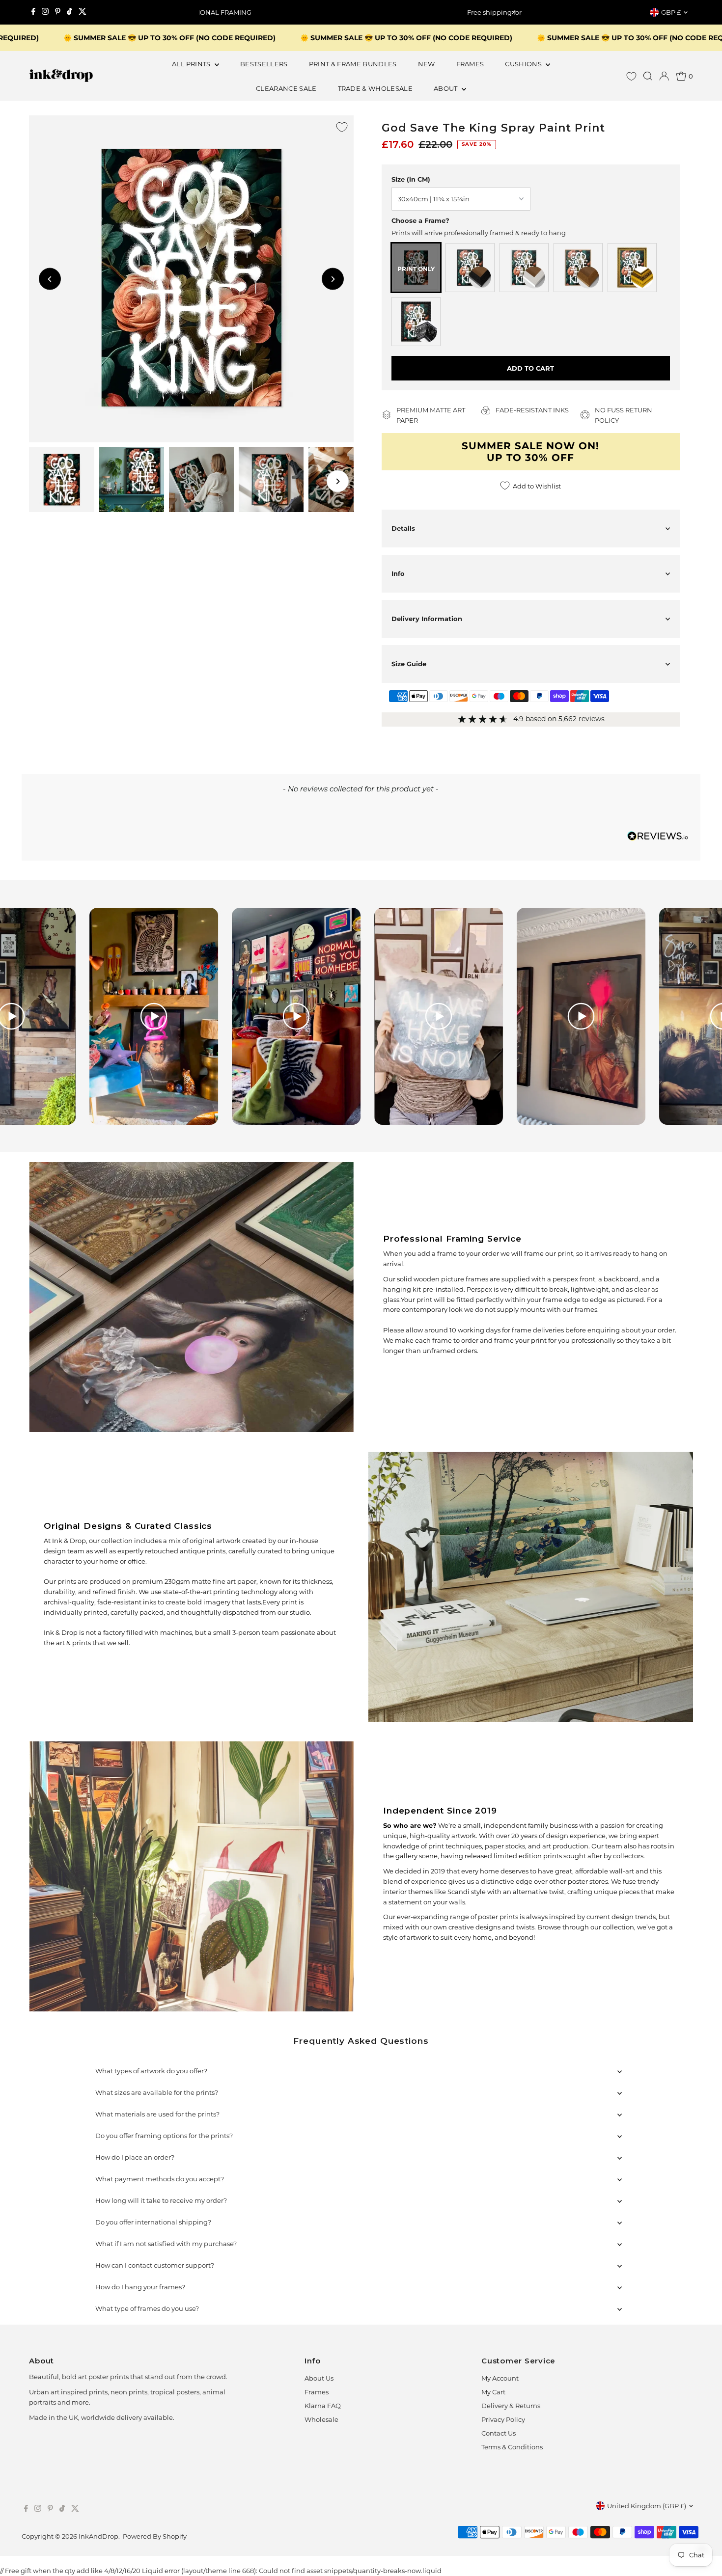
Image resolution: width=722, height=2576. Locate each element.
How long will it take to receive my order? (161, 2200)
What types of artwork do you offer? (151, 2071)
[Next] (512, 13)
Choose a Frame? (420, 220)
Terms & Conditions (512, 2447)
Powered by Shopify (155, 2536)
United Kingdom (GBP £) (647, 2506)
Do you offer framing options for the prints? (164, 2136)
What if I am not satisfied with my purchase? (166, 2244)
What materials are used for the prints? (157, 2114)
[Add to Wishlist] (342, 127)
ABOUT (446, 88)
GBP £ (671, 12)
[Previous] (210, 13)
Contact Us (499, 2433)
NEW (427, 64)
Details (403, 528)
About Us (319, 2378)
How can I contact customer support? (155, 2265)
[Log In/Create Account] (664, 76)
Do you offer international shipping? (153, 2222)
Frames (317, 2392)
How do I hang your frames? (140, 2287)
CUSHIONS (524, 64)
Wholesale (321, 2419)
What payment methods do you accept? (160, 2179)
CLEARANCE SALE (286, 88)
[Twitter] (83, 12)
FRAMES (470, 64)
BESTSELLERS (264, 64)
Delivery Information (427, 619)
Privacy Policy (503, 2419)
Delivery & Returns (511, 2406)
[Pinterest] (58, 12)
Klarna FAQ (323, 2406)
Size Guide (409, 664)
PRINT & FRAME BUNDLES (353, 64)
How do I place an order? (135, 2157)
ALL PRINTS (192, 64)
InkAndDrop (98, 2536)
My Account (500, 2378)
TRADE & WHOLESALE (375, 88)
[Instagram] (45, 12)
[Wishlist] (631, 76)
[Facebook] (33, 12)
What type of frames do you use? (147, 2308)
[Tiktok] (69, 12)
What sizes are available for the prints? (157, 2092)
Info (398, 573)
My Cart (493, 2392)
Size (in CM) (411, 179)
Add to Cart (530, 368)
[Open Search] (648, 76)
